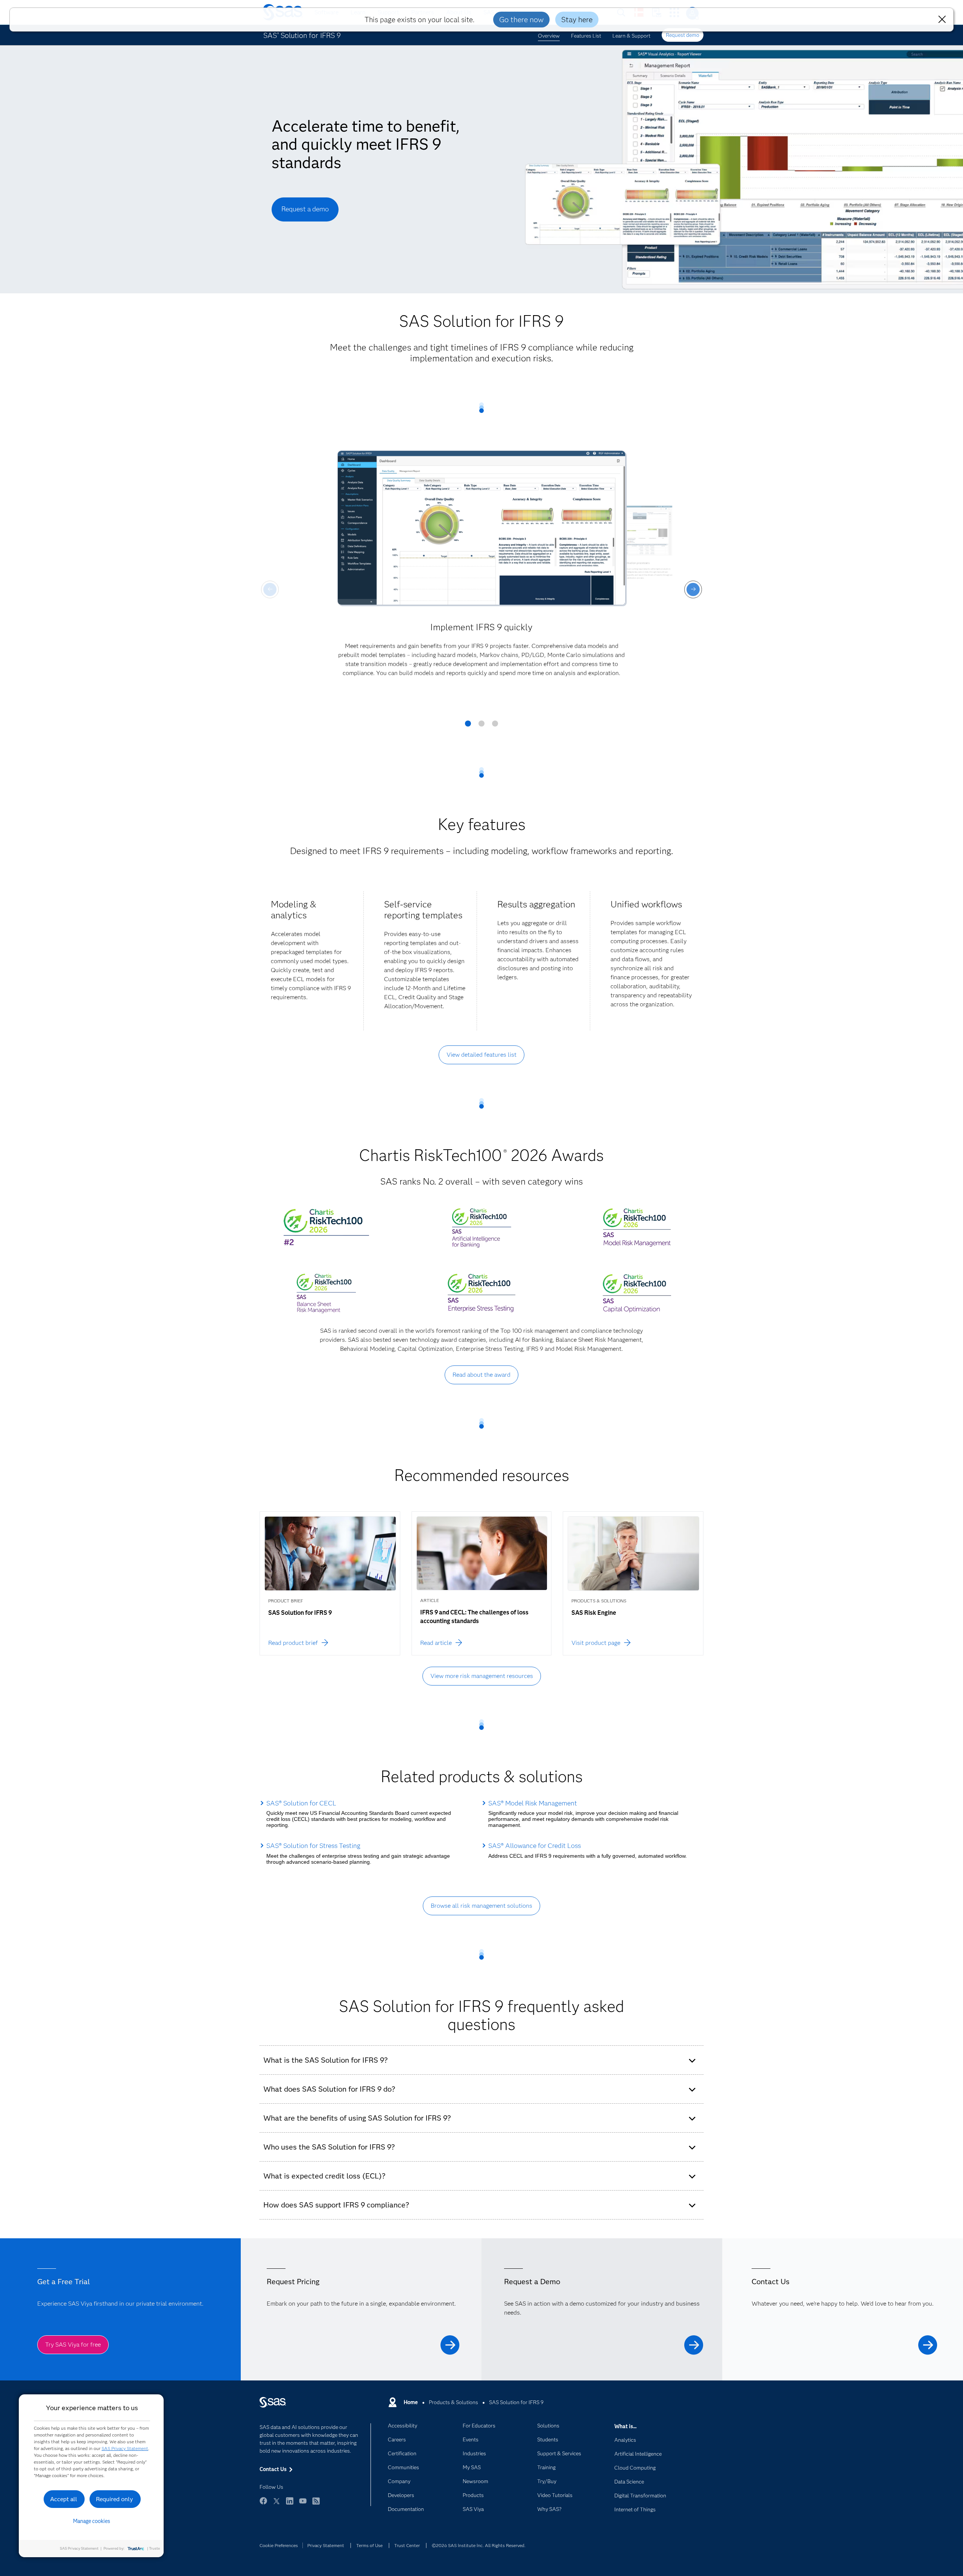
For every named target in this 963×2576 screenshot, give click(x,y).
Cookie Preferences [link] (279, 2545)
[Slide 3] (495, 726)
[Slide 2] (481, 726)
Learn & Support (631, 36)
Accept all (64, 2499)
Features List (586, 36)
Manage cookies (92, 2521)
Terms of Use (369, 2545)
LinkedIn (290, 2504)
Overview (549, 36)
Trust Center (407, 2545)
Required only (115, 2499)
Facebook (263, 2504)
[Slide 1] (468, 726)
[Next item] (693, 589)
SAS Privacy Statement (125, 2448)
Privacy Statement (326, 2545)
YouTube (303, 2504)
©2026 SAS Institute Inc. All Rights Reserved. (479, 2545)
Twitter (276, 2504)
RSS (316, 2504)
